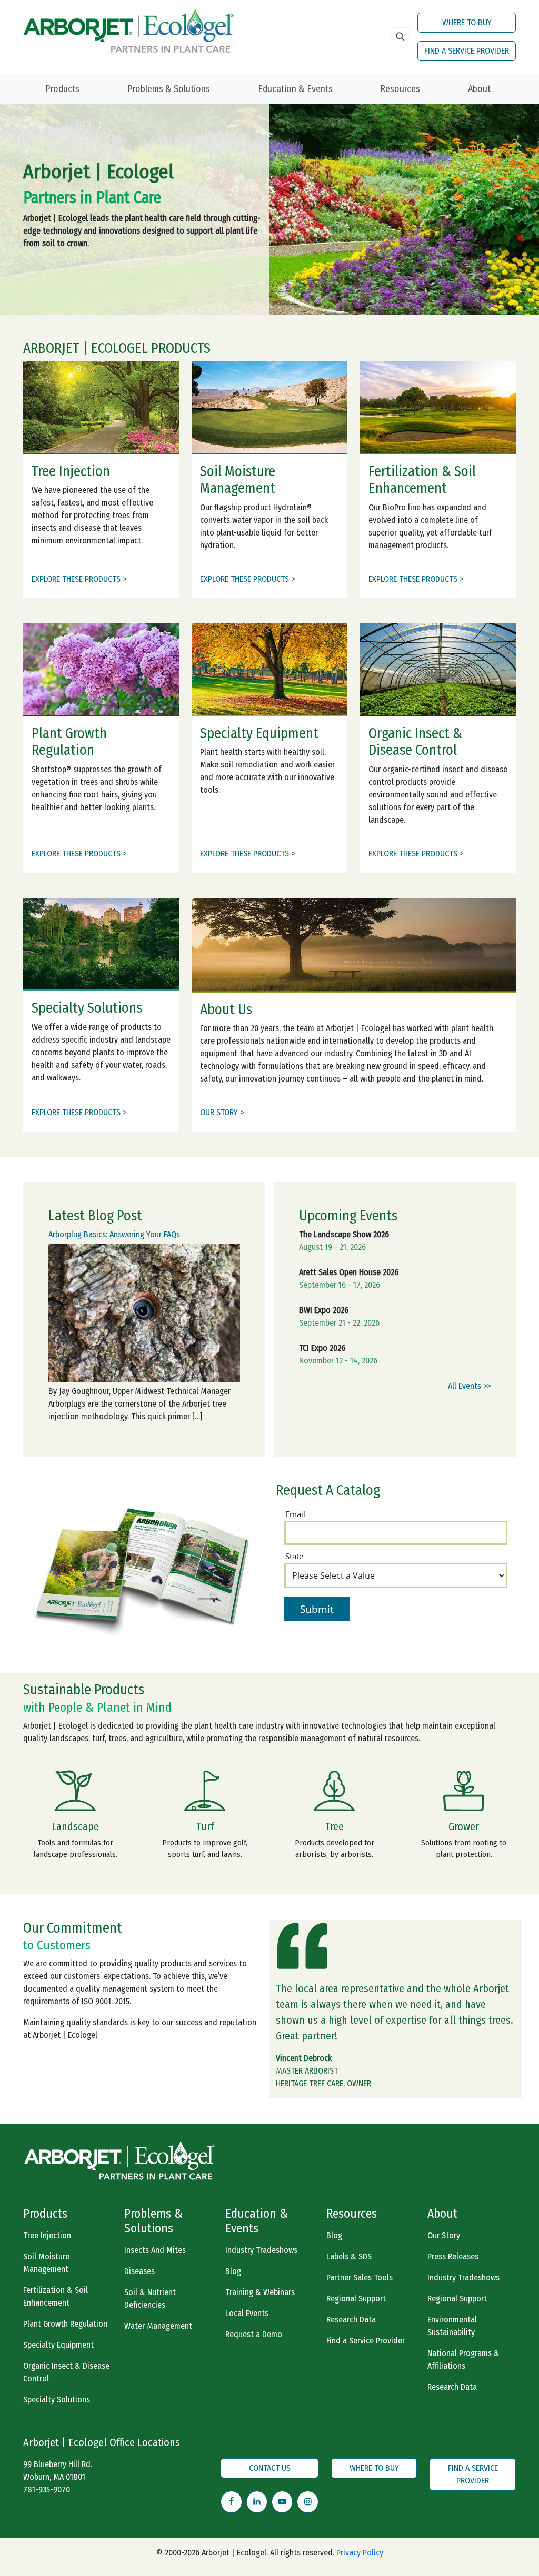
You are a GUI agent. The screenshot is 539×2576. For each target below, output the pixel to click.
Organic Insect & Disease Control (66, 2372)
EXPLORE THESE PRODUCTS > (79, 579)
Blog (233, 2271)
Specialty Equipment (58, 2345)
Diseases (139, 2271)
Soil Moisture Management (46, 2263)
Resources (400, 89)
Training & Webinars (260, 2292)
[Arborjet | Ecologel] (128, 30)
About (479, 89)
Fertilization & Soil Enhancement (56, 2296)
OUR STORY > (222, 1112)
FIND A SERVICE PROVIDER (467, 51)
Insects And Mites (155, 2250)
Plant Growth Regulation (65, 2324)
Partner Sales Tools (360, 2277)
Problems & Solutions (169, 89)
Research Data (351, 2320)
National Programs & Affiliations (463, 2360)
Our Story (444, 2235)
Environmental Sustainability (452, 2326)
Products (62, 89)
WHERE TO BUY (467, 22)
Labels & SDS (349, 2256)
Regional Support (356, 2299)
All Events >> (469, 1386)
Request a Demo (254, 2334)
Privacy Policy (360, 2553)
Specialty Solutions (57, 2400)
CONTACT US (270, 2468)
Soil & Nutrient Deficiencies (150, 2299)
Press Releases (453, 2256)
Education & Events (295, 89)
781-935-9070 (47, 2489)
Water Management (158, 2326)
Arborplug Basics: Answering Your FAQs (114, 1234)
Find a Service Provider (366, 2341)
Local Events (247, 2313)
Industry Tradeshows (261, 2250)
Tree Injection (47, 2235)
